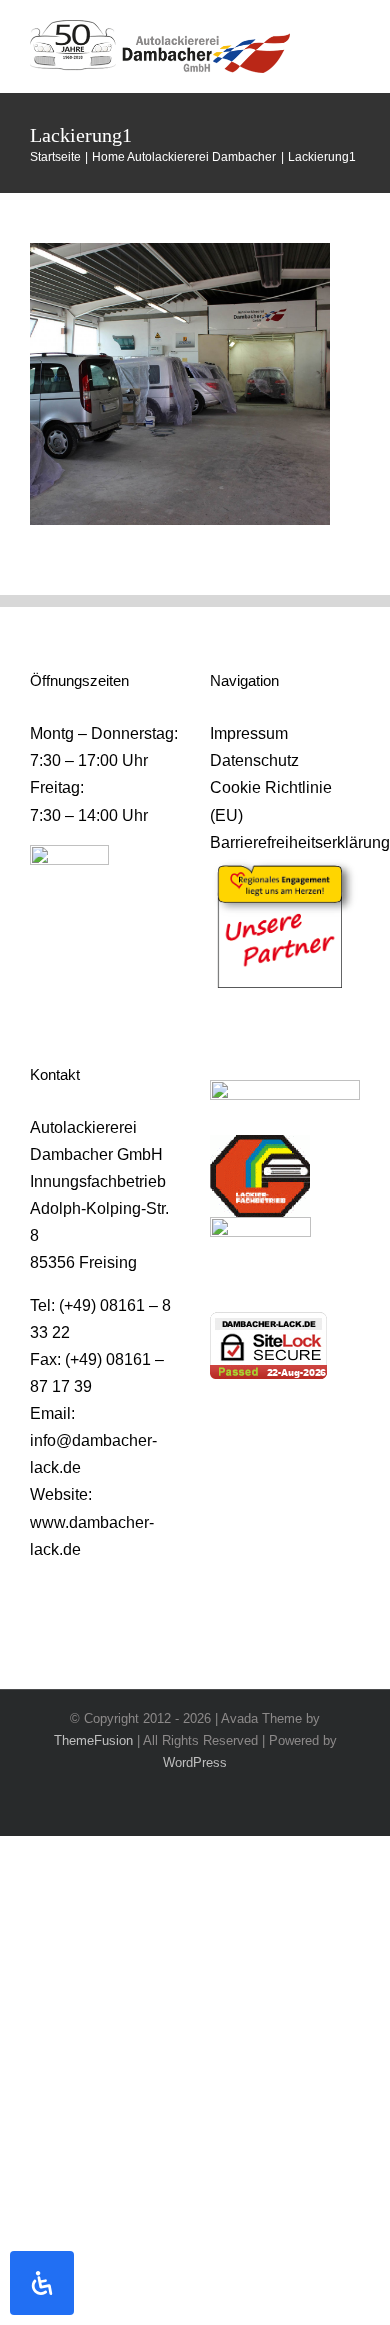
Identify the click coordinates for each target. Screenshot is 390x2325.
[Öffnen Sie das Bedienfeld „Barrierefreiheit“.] (42, 2283)
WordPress (195, 1762)
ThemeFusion (93, 1740)
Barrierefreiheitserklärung (285, 842)
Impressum (249, 733)
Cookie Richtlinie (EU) (271, 801)
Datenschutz (254, 760)
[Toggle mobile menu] (352, 38)
